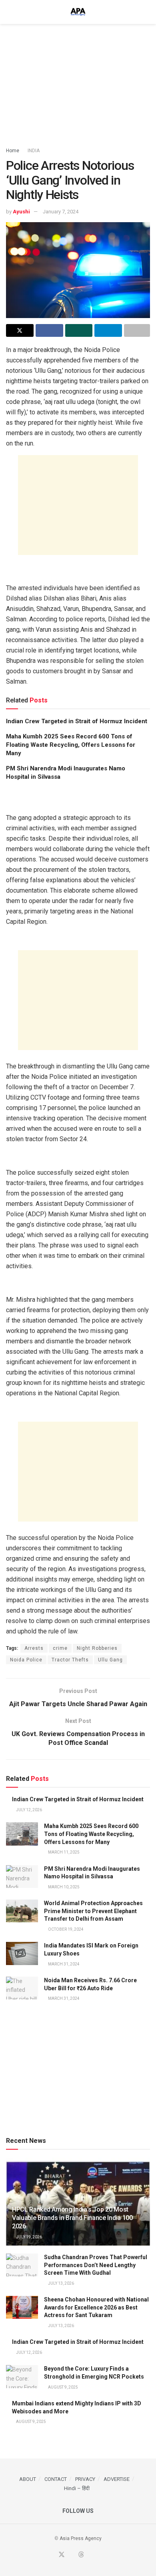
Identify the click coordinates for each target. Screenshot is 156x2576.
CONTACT (56, 2479)
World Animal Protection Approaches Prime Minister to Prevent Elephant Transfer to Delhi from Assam (93, 1911)
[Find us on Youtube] (72, 2555)
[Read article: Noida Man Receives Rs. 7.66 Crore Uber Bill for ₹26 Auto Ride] (22, 1988)
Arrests (34, 1648)
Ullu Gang (110, 1660)
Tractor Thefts (70, 1660)
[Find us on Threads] (81, 2555)
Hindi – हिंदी (77, 2488)
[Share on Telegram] (108, 330)
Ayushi (21, 212)
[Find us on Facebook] (52, 2555)
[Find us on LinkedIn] (91, 2555)
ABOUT (28, 2479)
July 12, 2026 (29, 1810)
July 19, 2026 (29, 2237)
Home (13, 151)
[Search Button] (147, 12)
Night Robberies (97, 1648)
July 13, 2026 (61, 2283)
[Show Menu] (9, 12)
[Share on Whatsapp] (79, 330)
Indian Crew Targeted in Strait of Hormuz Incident (77, 721)
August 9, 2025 (63, 2387)
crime (60, 1648)
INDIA (34, 151)
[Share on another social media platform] (137, 330)
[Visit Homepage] (78, 12)
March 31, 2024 (63, 1964)
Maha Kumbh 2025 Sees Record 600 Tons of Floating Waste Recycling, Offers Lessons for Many (71, 745)
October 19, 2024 (65, 1929)
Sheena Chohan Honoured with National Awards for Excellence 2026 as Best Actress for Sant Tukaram (96, 2307)
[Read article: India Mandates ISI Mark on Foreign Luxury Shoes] (22, 1953)
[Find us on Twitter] (62, 2555)
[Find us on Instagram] (100, 2555)
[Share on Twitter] (20, 330)
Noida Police (26, 1660)
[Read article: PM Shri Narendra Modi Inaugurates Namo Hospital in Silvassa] (22, 1877)
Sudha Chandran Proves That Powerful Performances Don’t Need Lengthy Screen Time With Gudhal (96, 2265)
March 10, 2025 (63, 1887)
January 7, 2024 (61, 212)
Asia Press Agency (81, 2538)
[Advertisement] (78, 82)
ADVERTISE (117, 2479)
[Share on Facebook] (49, 330)
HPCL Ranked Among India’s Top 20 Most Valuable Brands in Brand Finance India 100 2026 (72, 2218)
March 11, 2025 (63, 1852)
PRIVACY (85, 2479)
